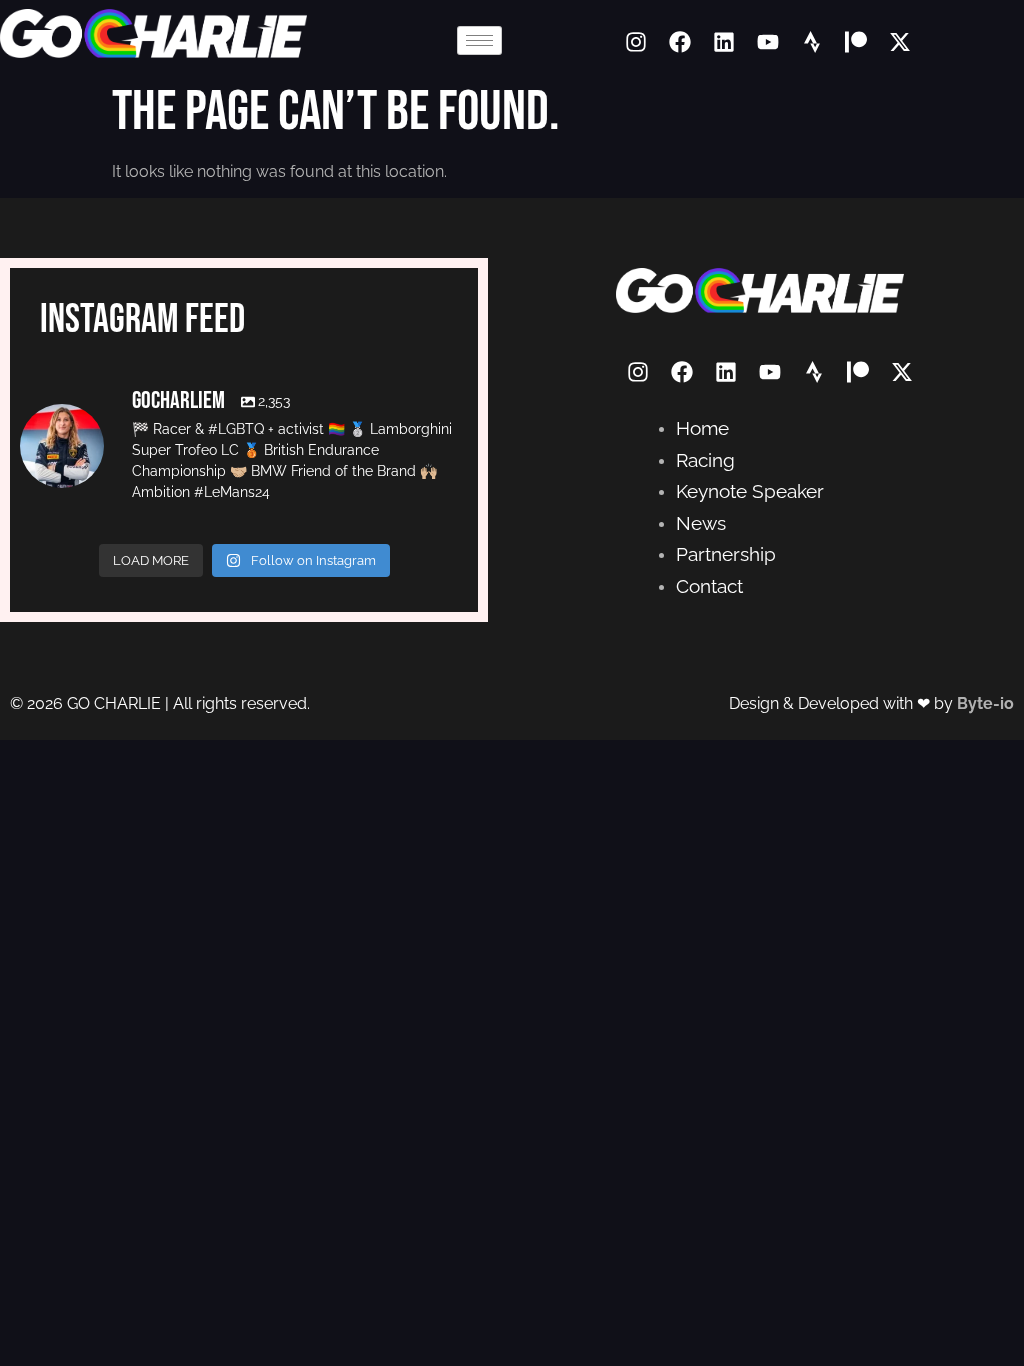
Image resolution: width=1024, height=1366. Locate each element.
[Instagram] (636, 42)
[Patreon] (856, 42)
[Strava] (812, 42)
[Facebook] (680, 42)
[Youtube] (768, 42)
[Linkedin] (724, 42)
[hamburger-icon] (479, 40)
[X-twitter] (900, 42)
